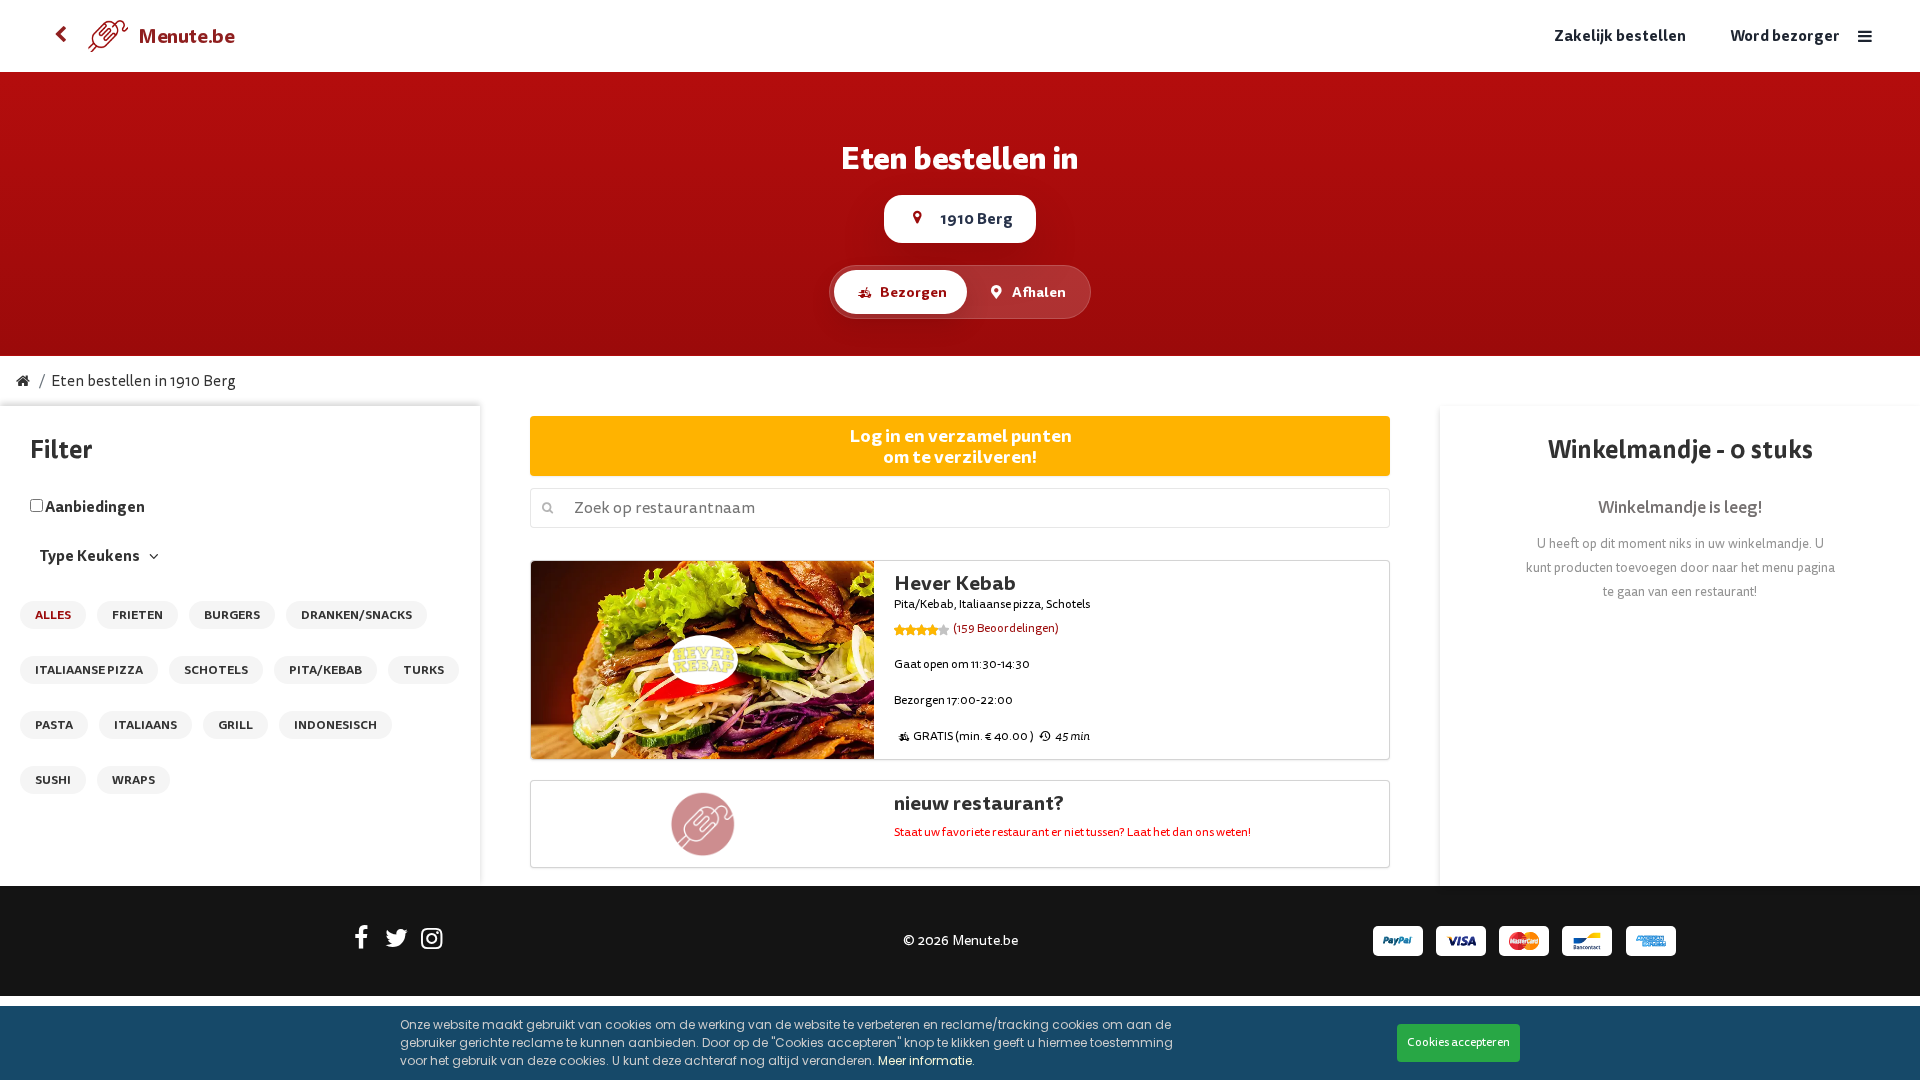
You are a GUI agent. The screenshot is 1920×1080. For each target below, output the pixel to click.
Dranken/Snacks (356, 615)
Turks (423, 670)
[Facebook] (361, 942)
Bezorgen (913, 292)
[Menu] (1865, 36)
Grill (235, 725)
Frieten (137, 615)
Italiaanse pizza (89, 670)
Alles (53, 615)
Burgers (232, 615)
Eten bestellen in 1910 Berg (143, 381)
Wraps (133, 780)
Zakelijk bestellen (1620, 36)
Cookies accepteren (1458, 1042)
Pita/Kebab (325, 670)
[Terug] (60, 36)
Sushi (53, 780)
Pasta (54, 725)
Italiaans (145, 725)
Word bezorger (1785, 36)
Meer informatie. (926, 1060)
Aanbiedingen (95, 507)
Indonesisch (335, 725)
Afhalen (1039, 292)
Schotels (216, 670)
